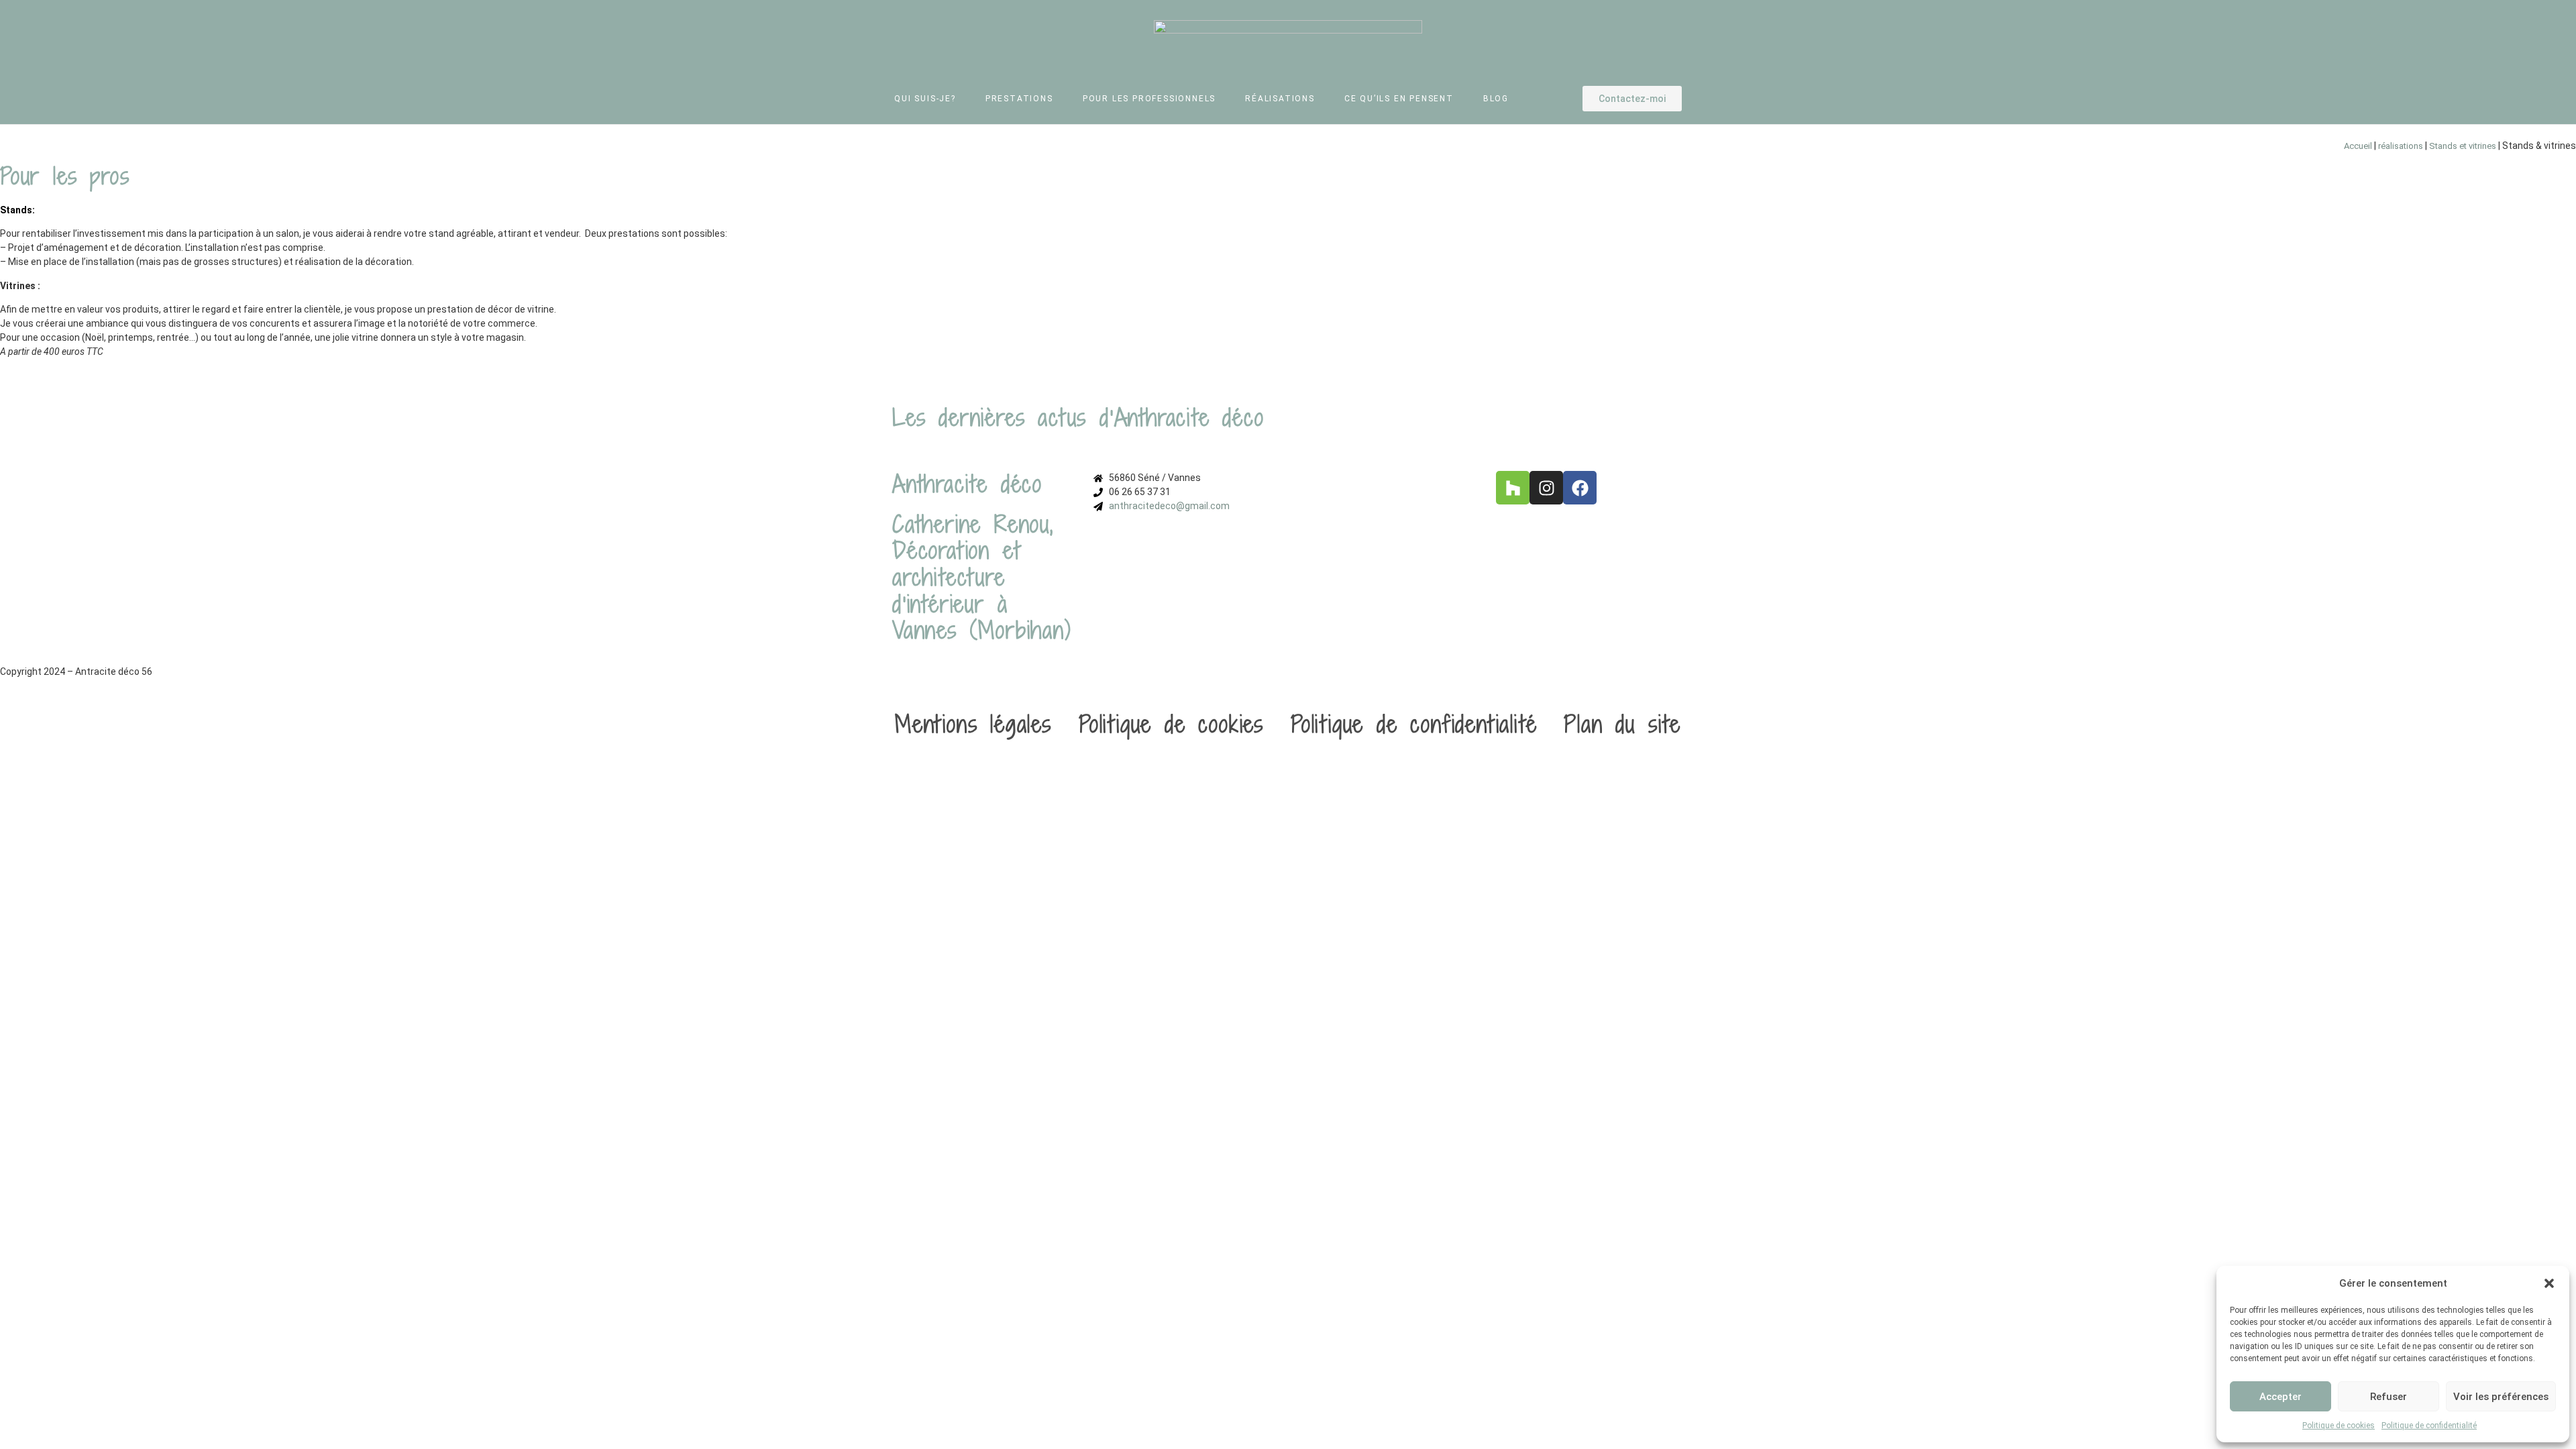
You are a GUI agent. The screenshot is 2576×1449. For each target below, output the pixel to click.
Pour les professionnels (1149, 99)
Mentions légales (973, 724)
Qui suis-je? (925, 99)
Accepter (2280, 1397)
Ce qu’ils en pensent (1399, 99)
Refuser (2389, 1397)
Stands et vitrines (2463, 146)
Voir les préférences (2501, 1397)
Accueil (2358, 146)
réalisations (2401, 146)
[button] (2549, 1283)
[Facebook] (1580, 488)
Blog (1496, 99)
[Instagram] (1546, 488)
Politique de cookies (2339, 1426)
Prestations (1019, 99)
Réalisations (1280, 99)
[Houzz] (1513, 488)
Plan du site (1622, 724)
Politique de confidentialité (2429, 1426)
